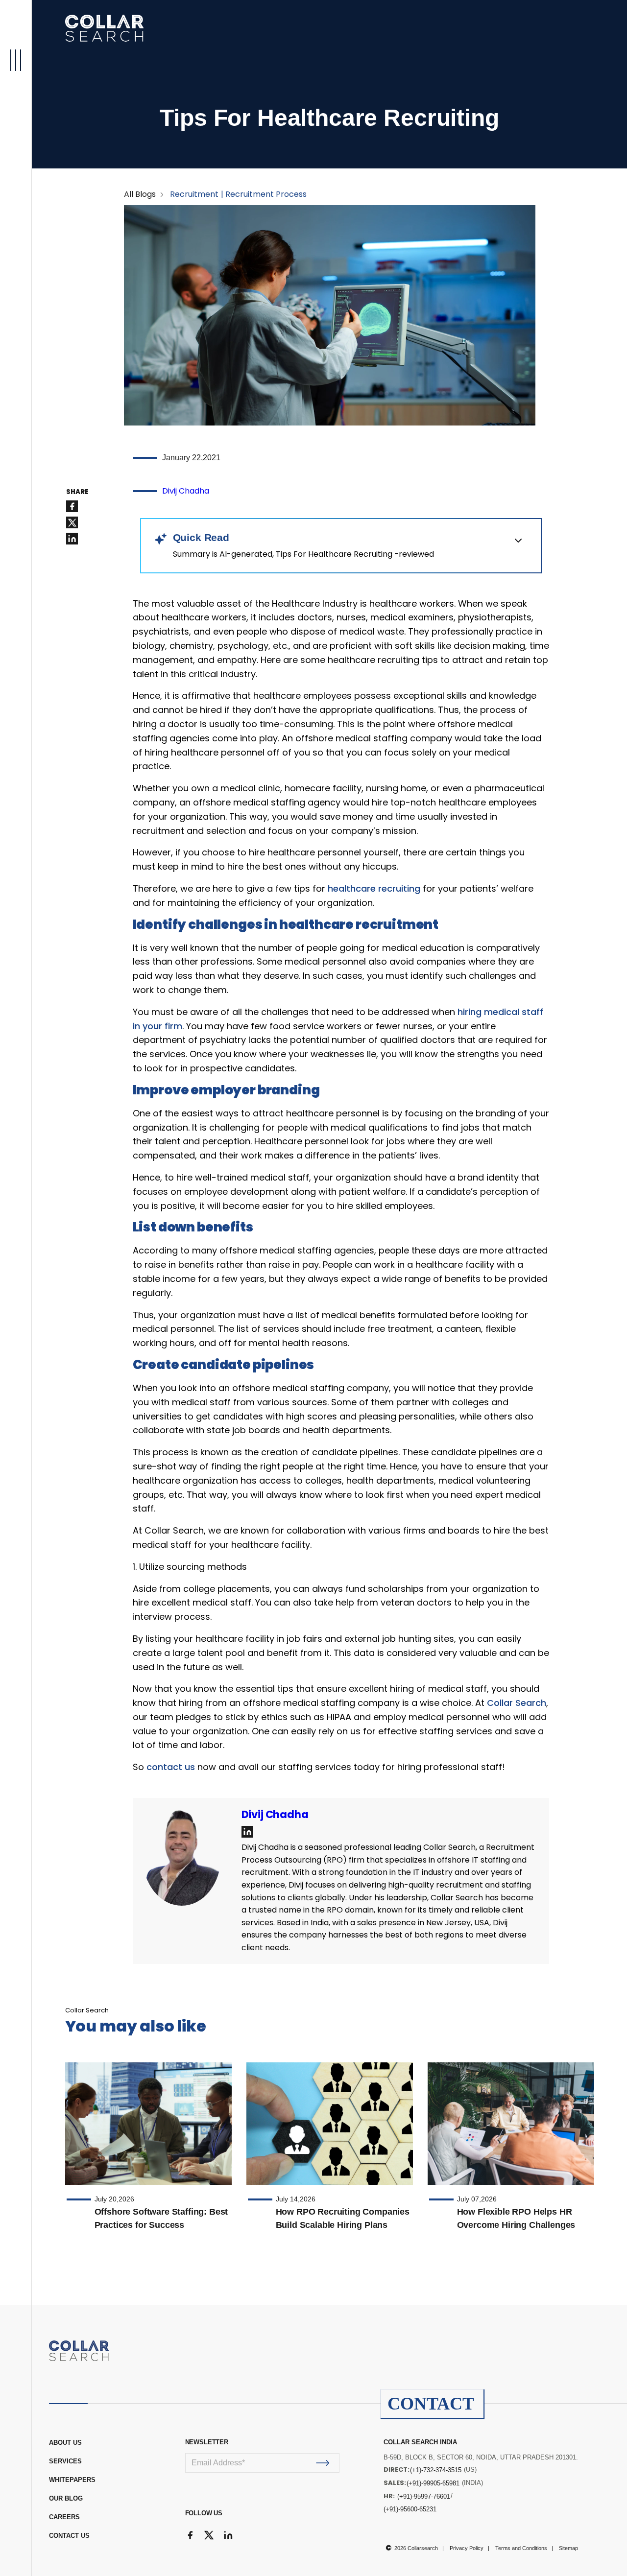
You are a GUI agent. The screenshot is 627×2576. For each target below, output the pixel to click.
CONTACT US (69, 2536)
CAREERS (64, 2517)
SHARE (77, 492)
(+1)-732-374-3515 (436, 2470)
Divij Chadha (186, 491)
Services (65, 2461)
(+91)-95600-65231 (410, 2509)
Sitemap (568, 2548)
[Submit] (323, 2463)
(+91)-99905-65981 (433, 2483)
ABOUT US (65, 2443)
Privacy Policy (467, 2548)
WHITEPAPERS (72, 2480)
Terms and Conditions (521, 2548)
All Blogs (140, 194)
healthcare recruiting (374, 888)
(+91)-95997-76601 (424, 2496)
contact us (171, 1767)
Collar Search (517, 1703)
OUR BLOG (66, 2498)
